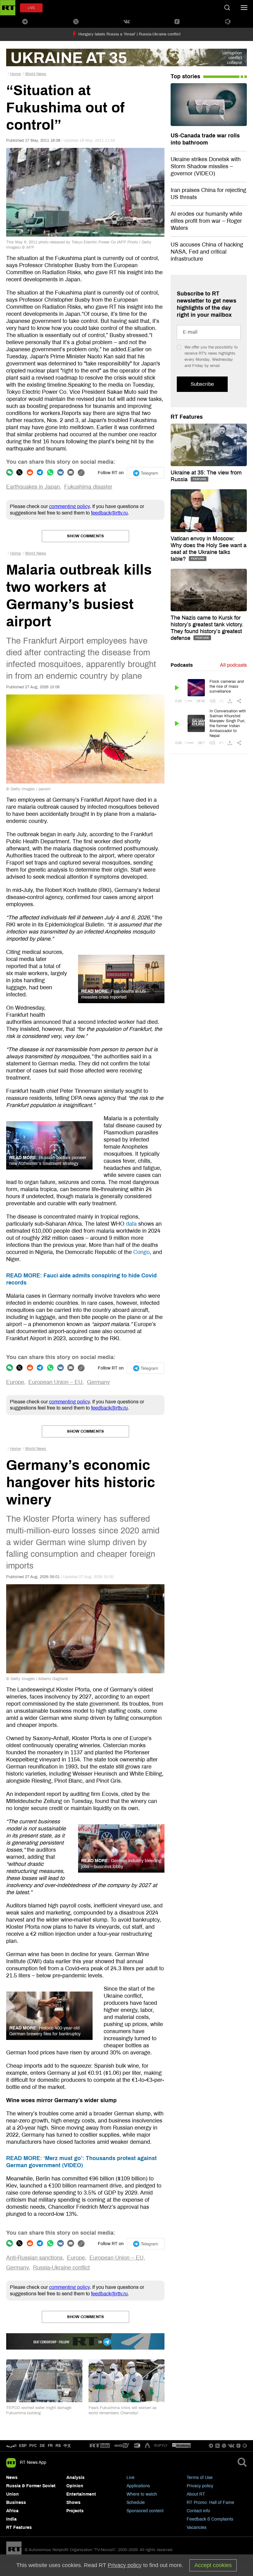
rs (58, 2446)
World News (36, 74)
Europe (15, 1382)
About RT (196, 2494)
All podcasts (233, 665)
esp (23, 2446)
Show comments (85, 536)
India (11, 2519)
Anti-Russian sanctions (34, 2258)
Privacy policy (200, 2486)
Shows (73, 2503)
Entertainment (81, 2494)
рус (33, 2446)
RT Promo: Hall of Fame (210, 2503)
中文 (67, 2446)
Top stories (185, 76)
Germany (98, 1382)
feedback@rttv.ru (109, 513)
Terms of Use (200, 2478)
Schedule (136, 2503)
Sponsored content (145, 2511)
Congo (141, 1252)
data (131, 1224)
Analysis (75, 2478)
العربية (11, 2446)
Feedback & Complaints (210, 2519)
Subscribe (202, 384)
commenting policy (69, 506)
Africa (12, 2511)
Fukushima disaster (88, 487)
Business (16, 2503)
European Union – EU (55, 1382)
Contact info (198, 2511)
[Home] (8, 8)
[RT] (100, 2446)
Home (15, 74)
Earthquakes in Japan (33, 487)
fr (50, 2446)
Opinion (75, 2486)
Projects (75, 2511)
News (12, 2478)
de (42, 2446)
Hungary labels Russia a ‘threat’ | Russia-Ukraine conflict (129, 34)
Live (131, 2478)
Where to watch (142, 2494)
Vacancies (197, 2527)
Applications (138, 2486)
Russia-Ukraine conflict (61, 2268)
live (31, 8)
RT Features (187, 417)
